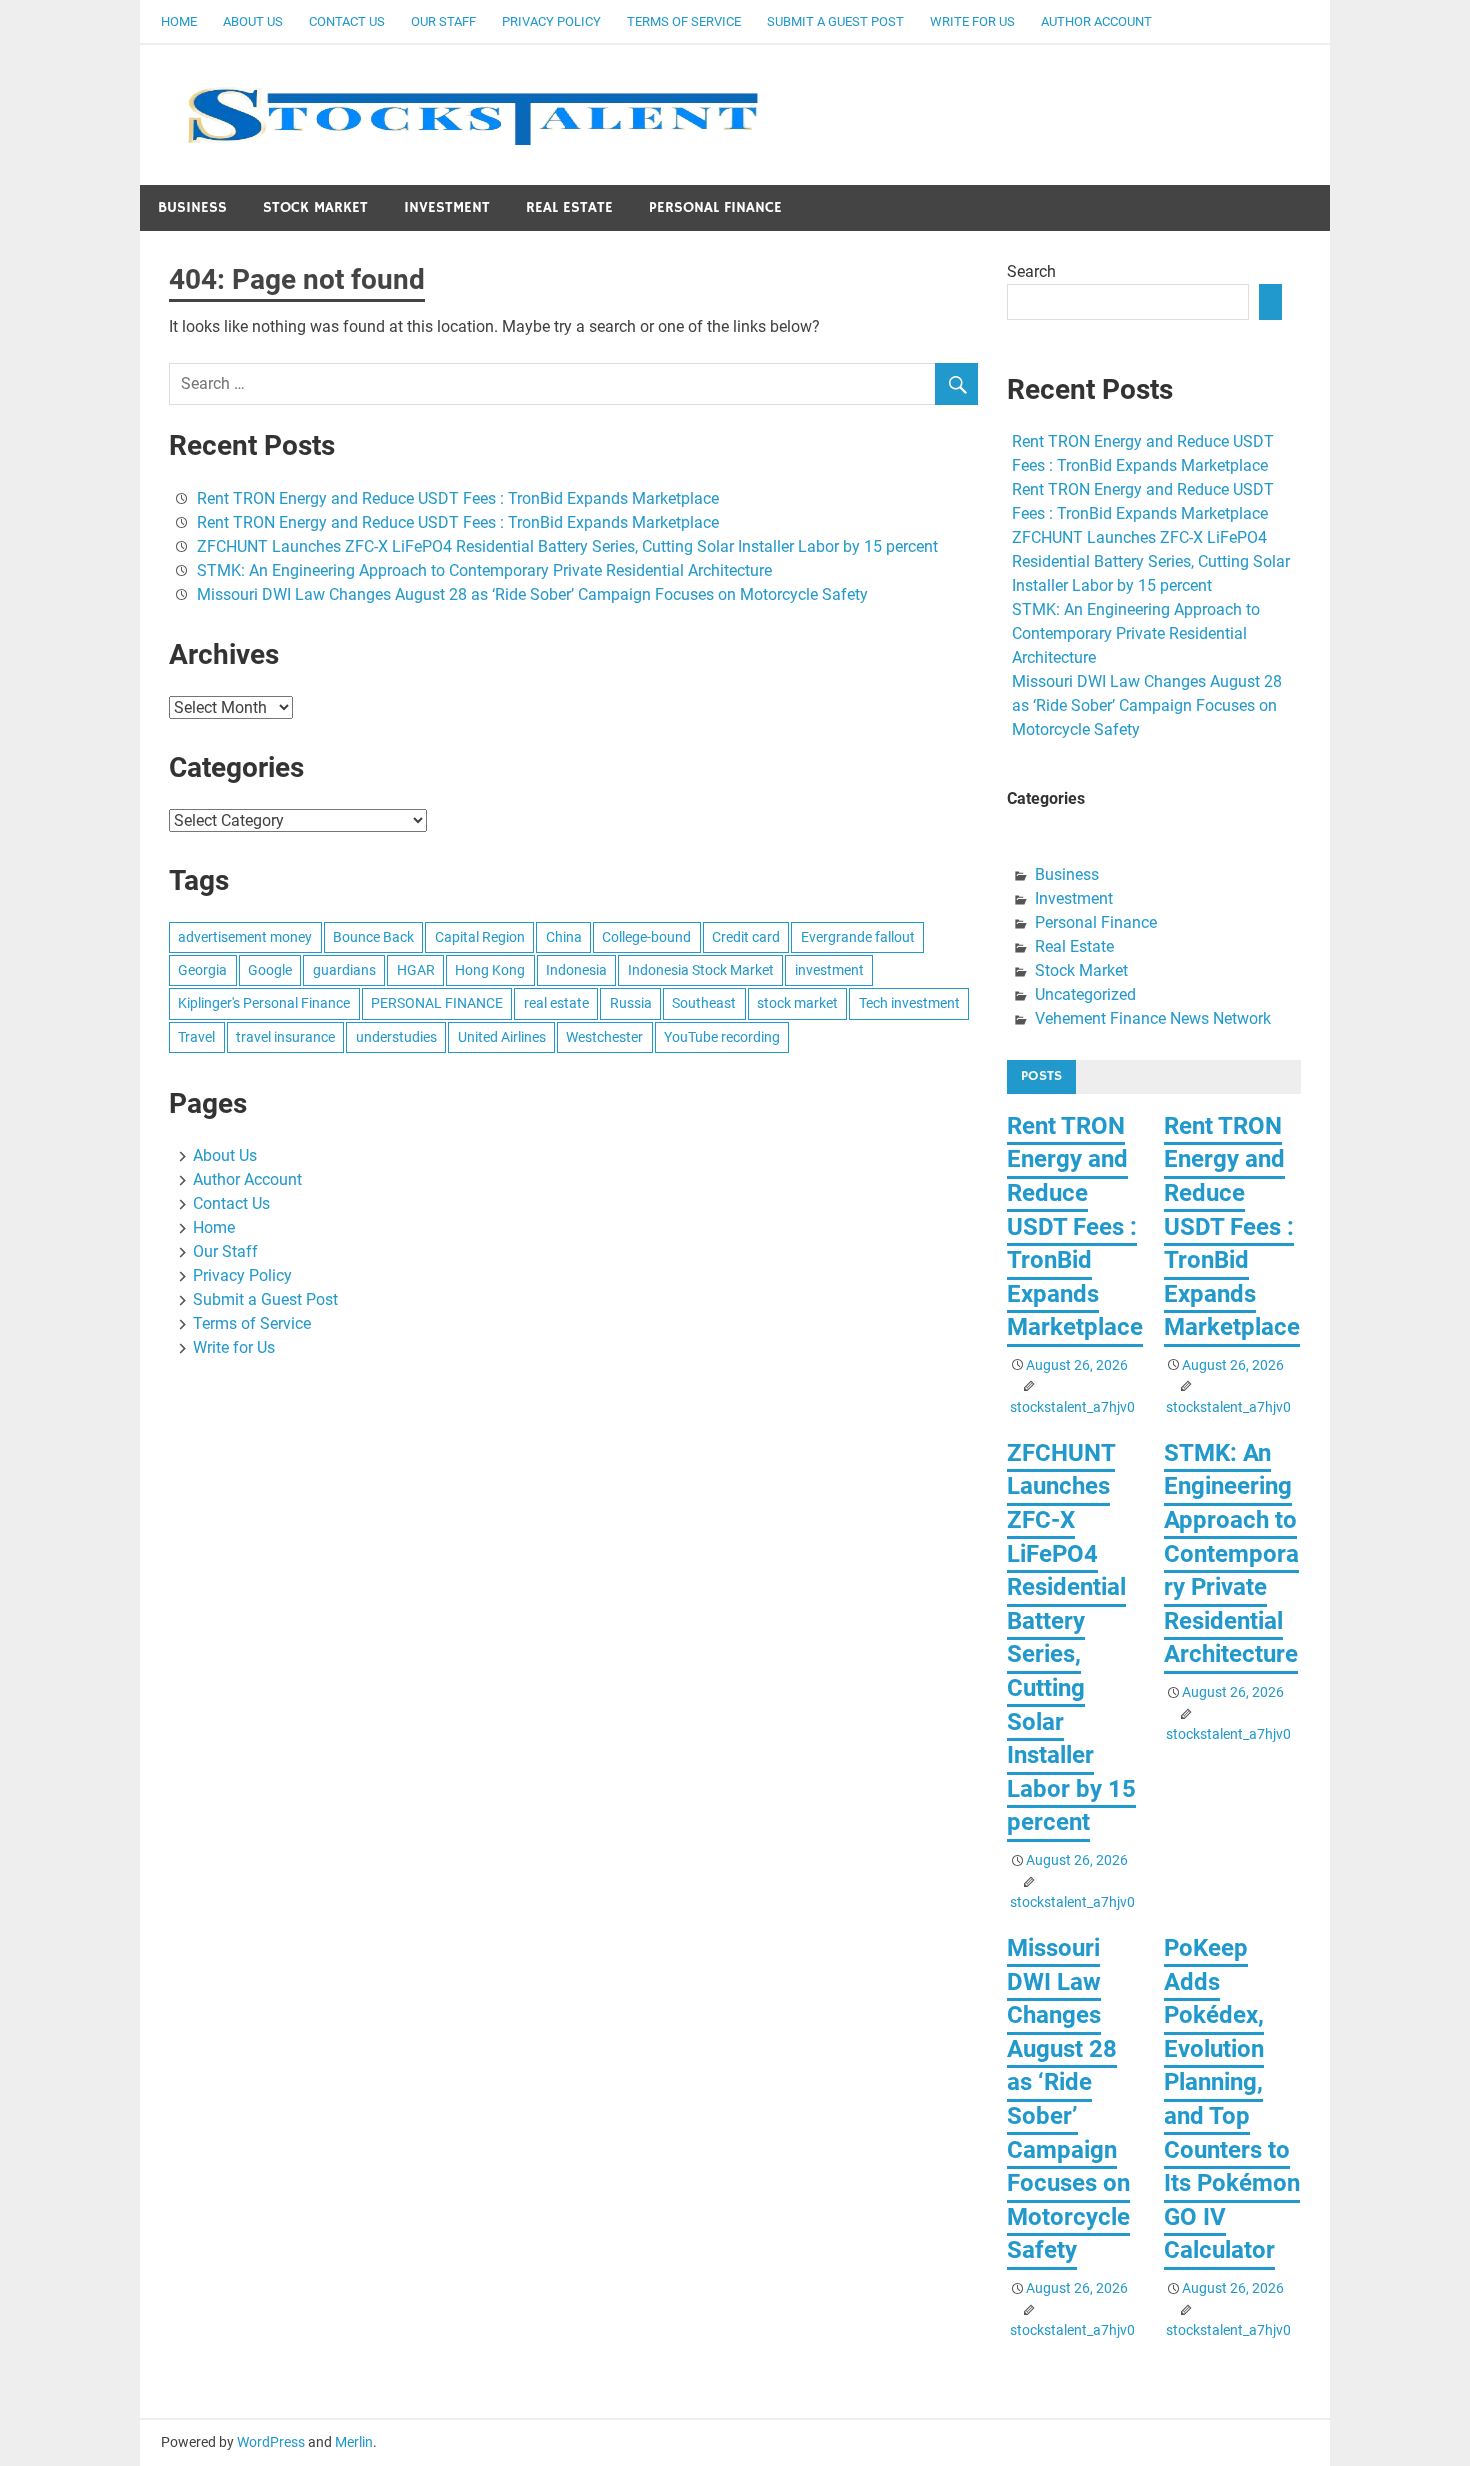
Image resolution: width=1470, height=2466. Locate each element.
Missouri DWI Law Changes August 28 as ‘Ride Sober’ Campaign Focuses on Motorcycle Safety (532, 594)
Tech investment (909, 1003)
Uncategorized (1085, 994)
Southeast (704, 1003)
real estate (556, 1003)
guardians (344, 970)
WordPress (271, 2442)
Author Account (1096, 21)
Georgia (202, 970)
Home (179, 21)
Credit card (746, 937)
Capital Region (480, 937)
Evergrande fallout (858, 937)
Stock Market (315, 207)
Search (1031, 271)
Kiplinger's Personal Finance (264, 1003)
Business (192, 207)
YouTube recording (722, 1037)
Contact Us (347, 21)
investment (829, 970)
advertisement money (245, 937)
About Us (253, 21)
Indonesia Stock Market (701, 970)
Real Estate (569, 207)
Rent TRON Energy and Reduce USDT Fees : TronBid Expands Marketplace (458, 498)
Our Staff (443, 21)
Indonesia (576, 970)
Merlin (354, 2442)
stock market (797, 1003)
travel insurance (285, 1037)
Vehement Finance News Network (1153, 1018)
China (564, 937)
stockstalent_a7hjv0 (1072, 1407)
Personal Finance (715, 207)
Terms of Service (684, 21)
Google (270, 970)
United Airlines (502, 1037)
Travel (196, 1037)
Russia (631, 1003)
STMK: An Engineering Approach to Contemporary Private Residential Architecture (484, 570)
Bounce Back (373, 937)
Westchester (604, 1037)
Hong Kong (490, 970)
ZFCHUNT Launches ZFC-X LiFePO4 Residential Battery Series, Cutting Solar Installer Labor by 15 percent (567, 546)
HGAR (416, 970)
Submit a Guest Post (835, 21)
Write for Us (972, 21)
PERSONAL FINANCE (437, 1003)
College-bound (646, 937)
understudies (396, 1037)
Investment (447, 207)
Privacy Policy (551, 21)
